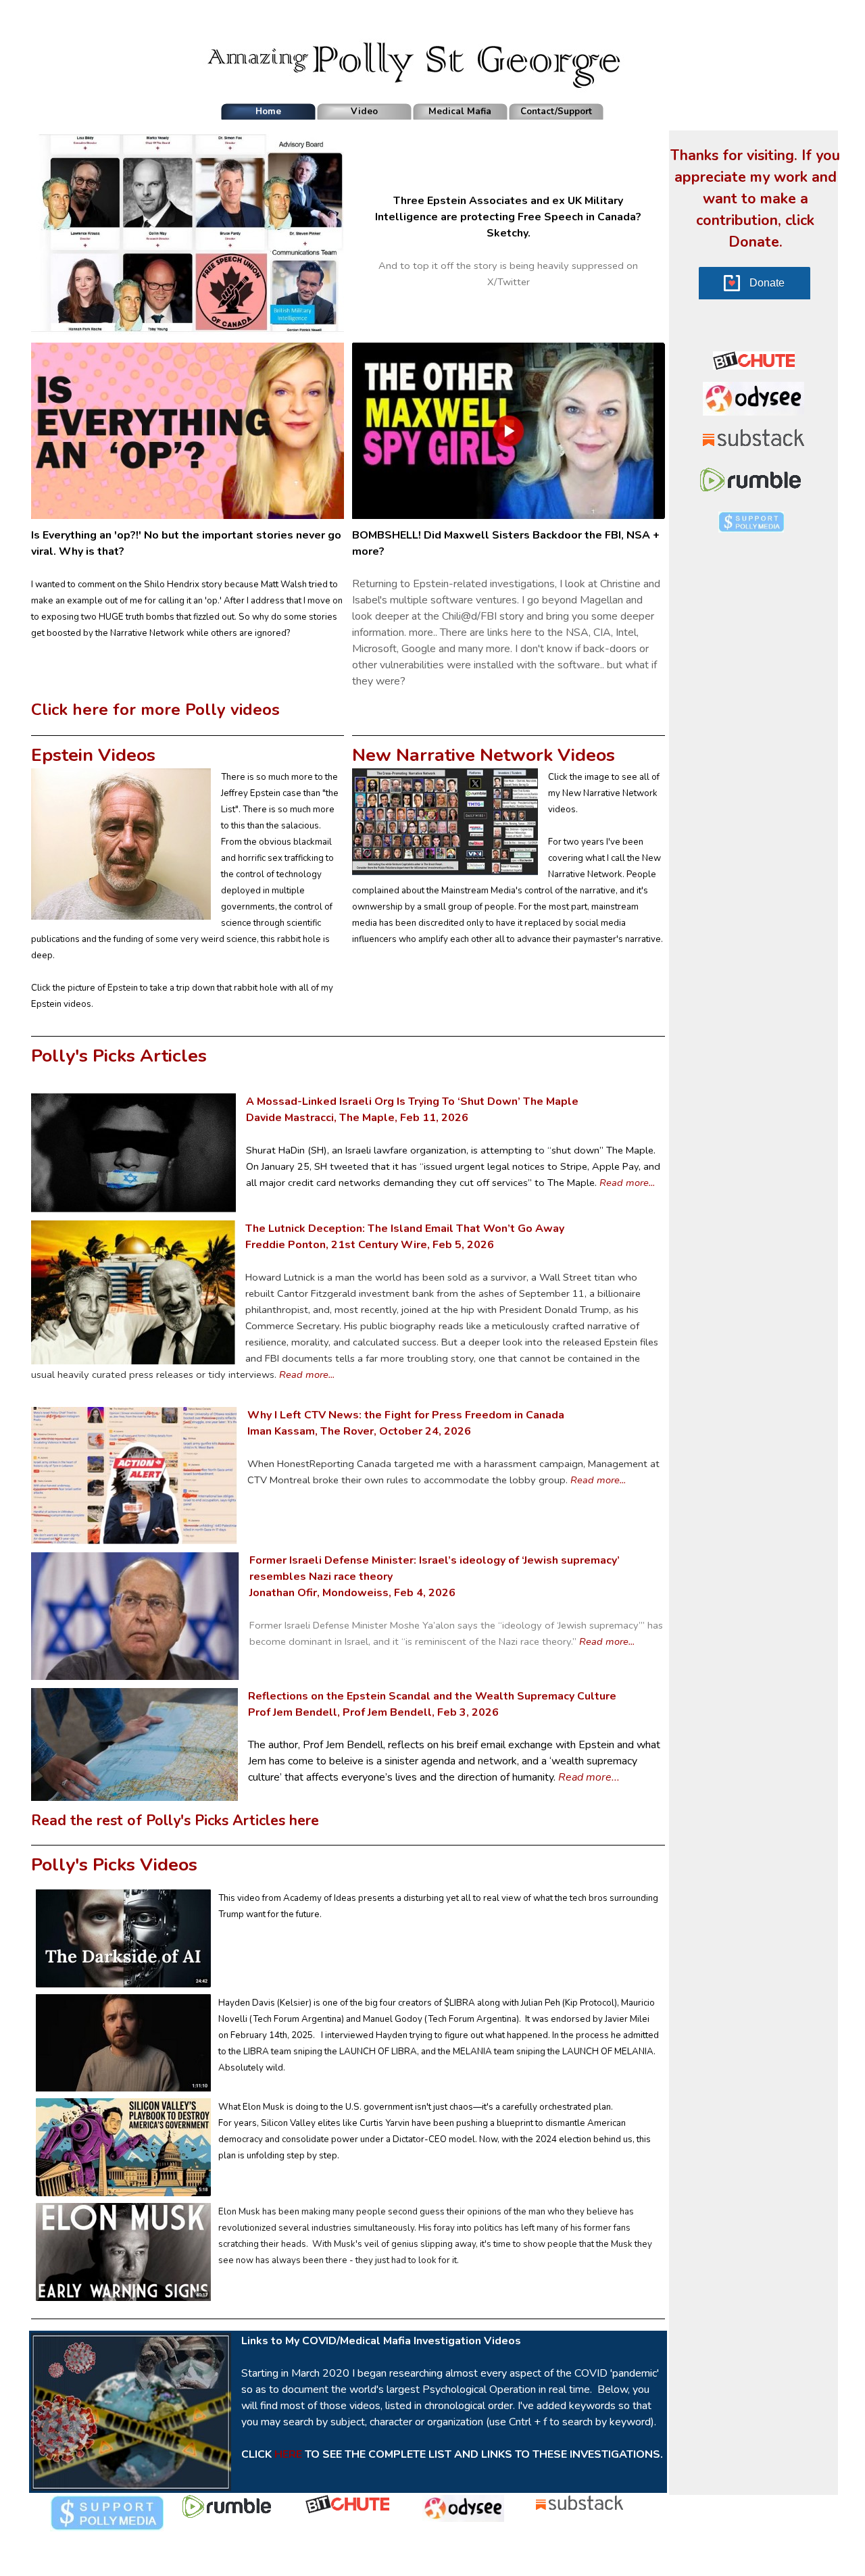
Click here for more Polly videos (155, 710)
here (304, 1820)
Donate (767, 283)
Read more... (627, 1183)
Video (364, 112)
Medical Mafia (460, 112)
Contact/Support (556, 112)
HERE (288, 2454)
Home (268, 112)
